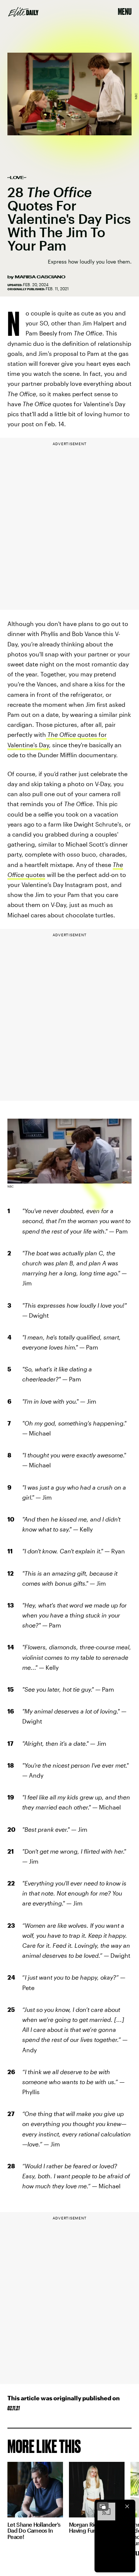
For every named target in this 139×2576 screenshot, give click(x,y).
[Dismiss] (127, 2506)
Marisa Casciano (40, 277)
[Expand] (103, 2506)
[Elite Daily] (23, 12)
